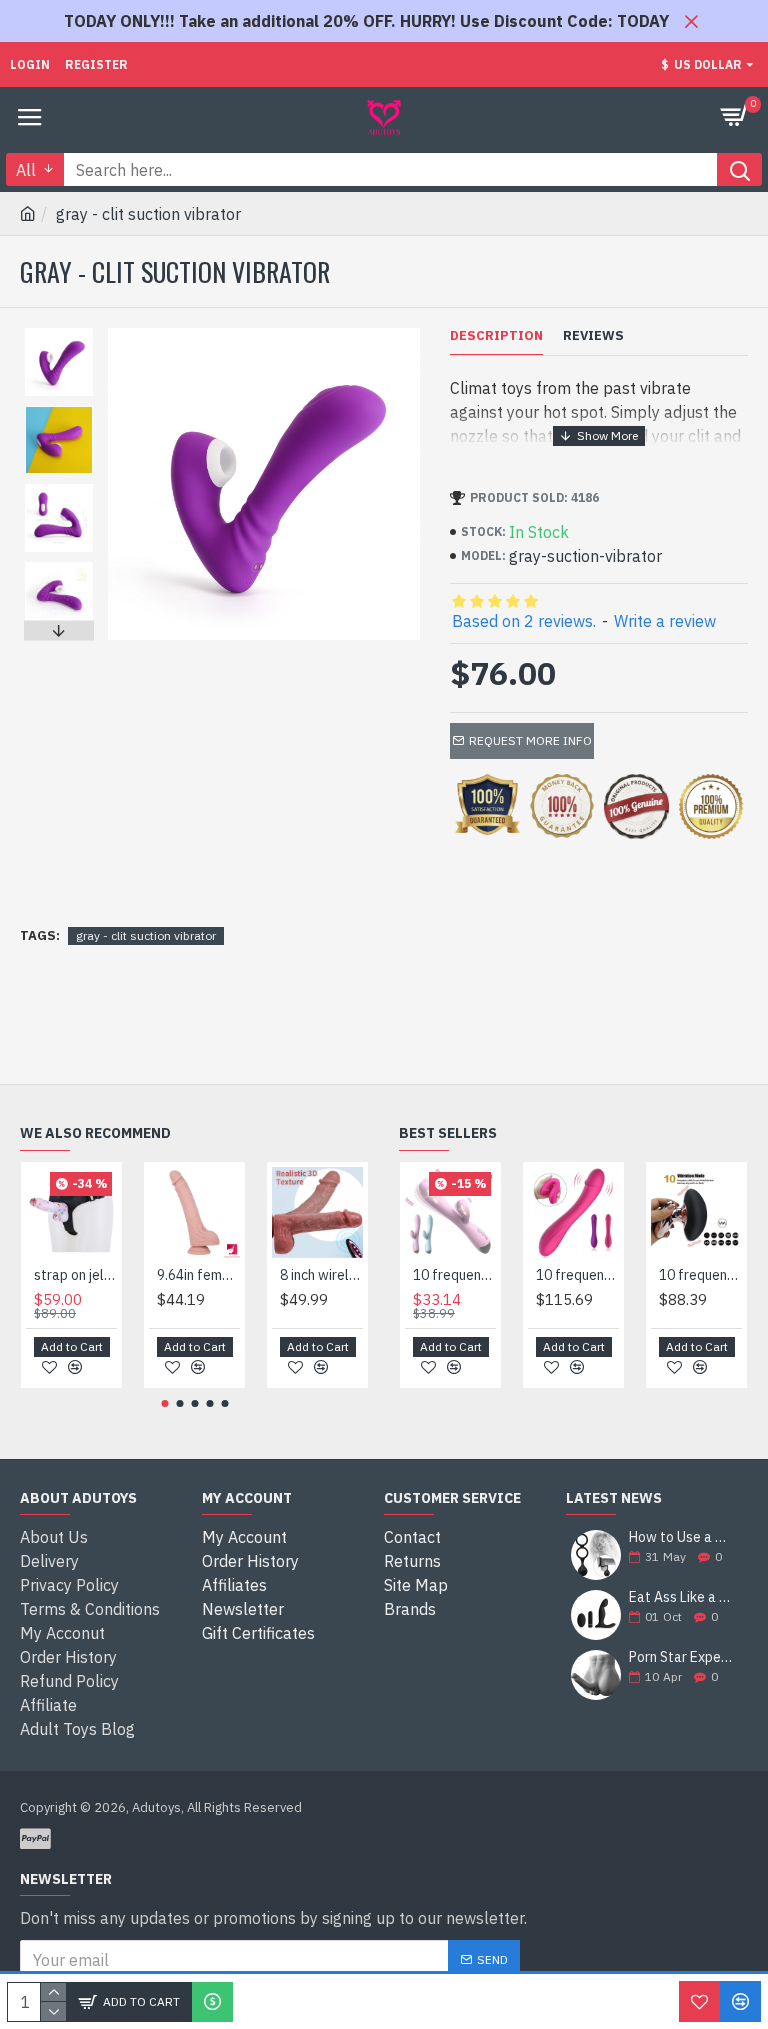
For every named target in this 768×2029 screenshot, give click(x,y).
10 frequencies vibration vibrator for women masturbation (577, 1275)
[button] (59, 333)
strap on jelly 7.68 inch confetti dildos (75, 1275)
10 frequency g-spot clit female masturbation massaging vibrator (700, 1275)
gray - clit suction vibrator (146, 935)
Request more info (530, 740)
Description (496, 336)
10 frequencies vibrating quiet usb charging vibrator (454, 1275)
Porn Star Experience (682, 1657)
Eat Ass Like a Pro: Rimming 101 (682, 1597)
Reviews (593, 336)
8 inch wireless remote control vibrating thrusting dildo (321, 1275)
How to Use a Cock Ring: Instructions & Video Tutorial (682, 1537)
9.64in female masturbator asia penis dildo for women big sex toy (198, 1275)
